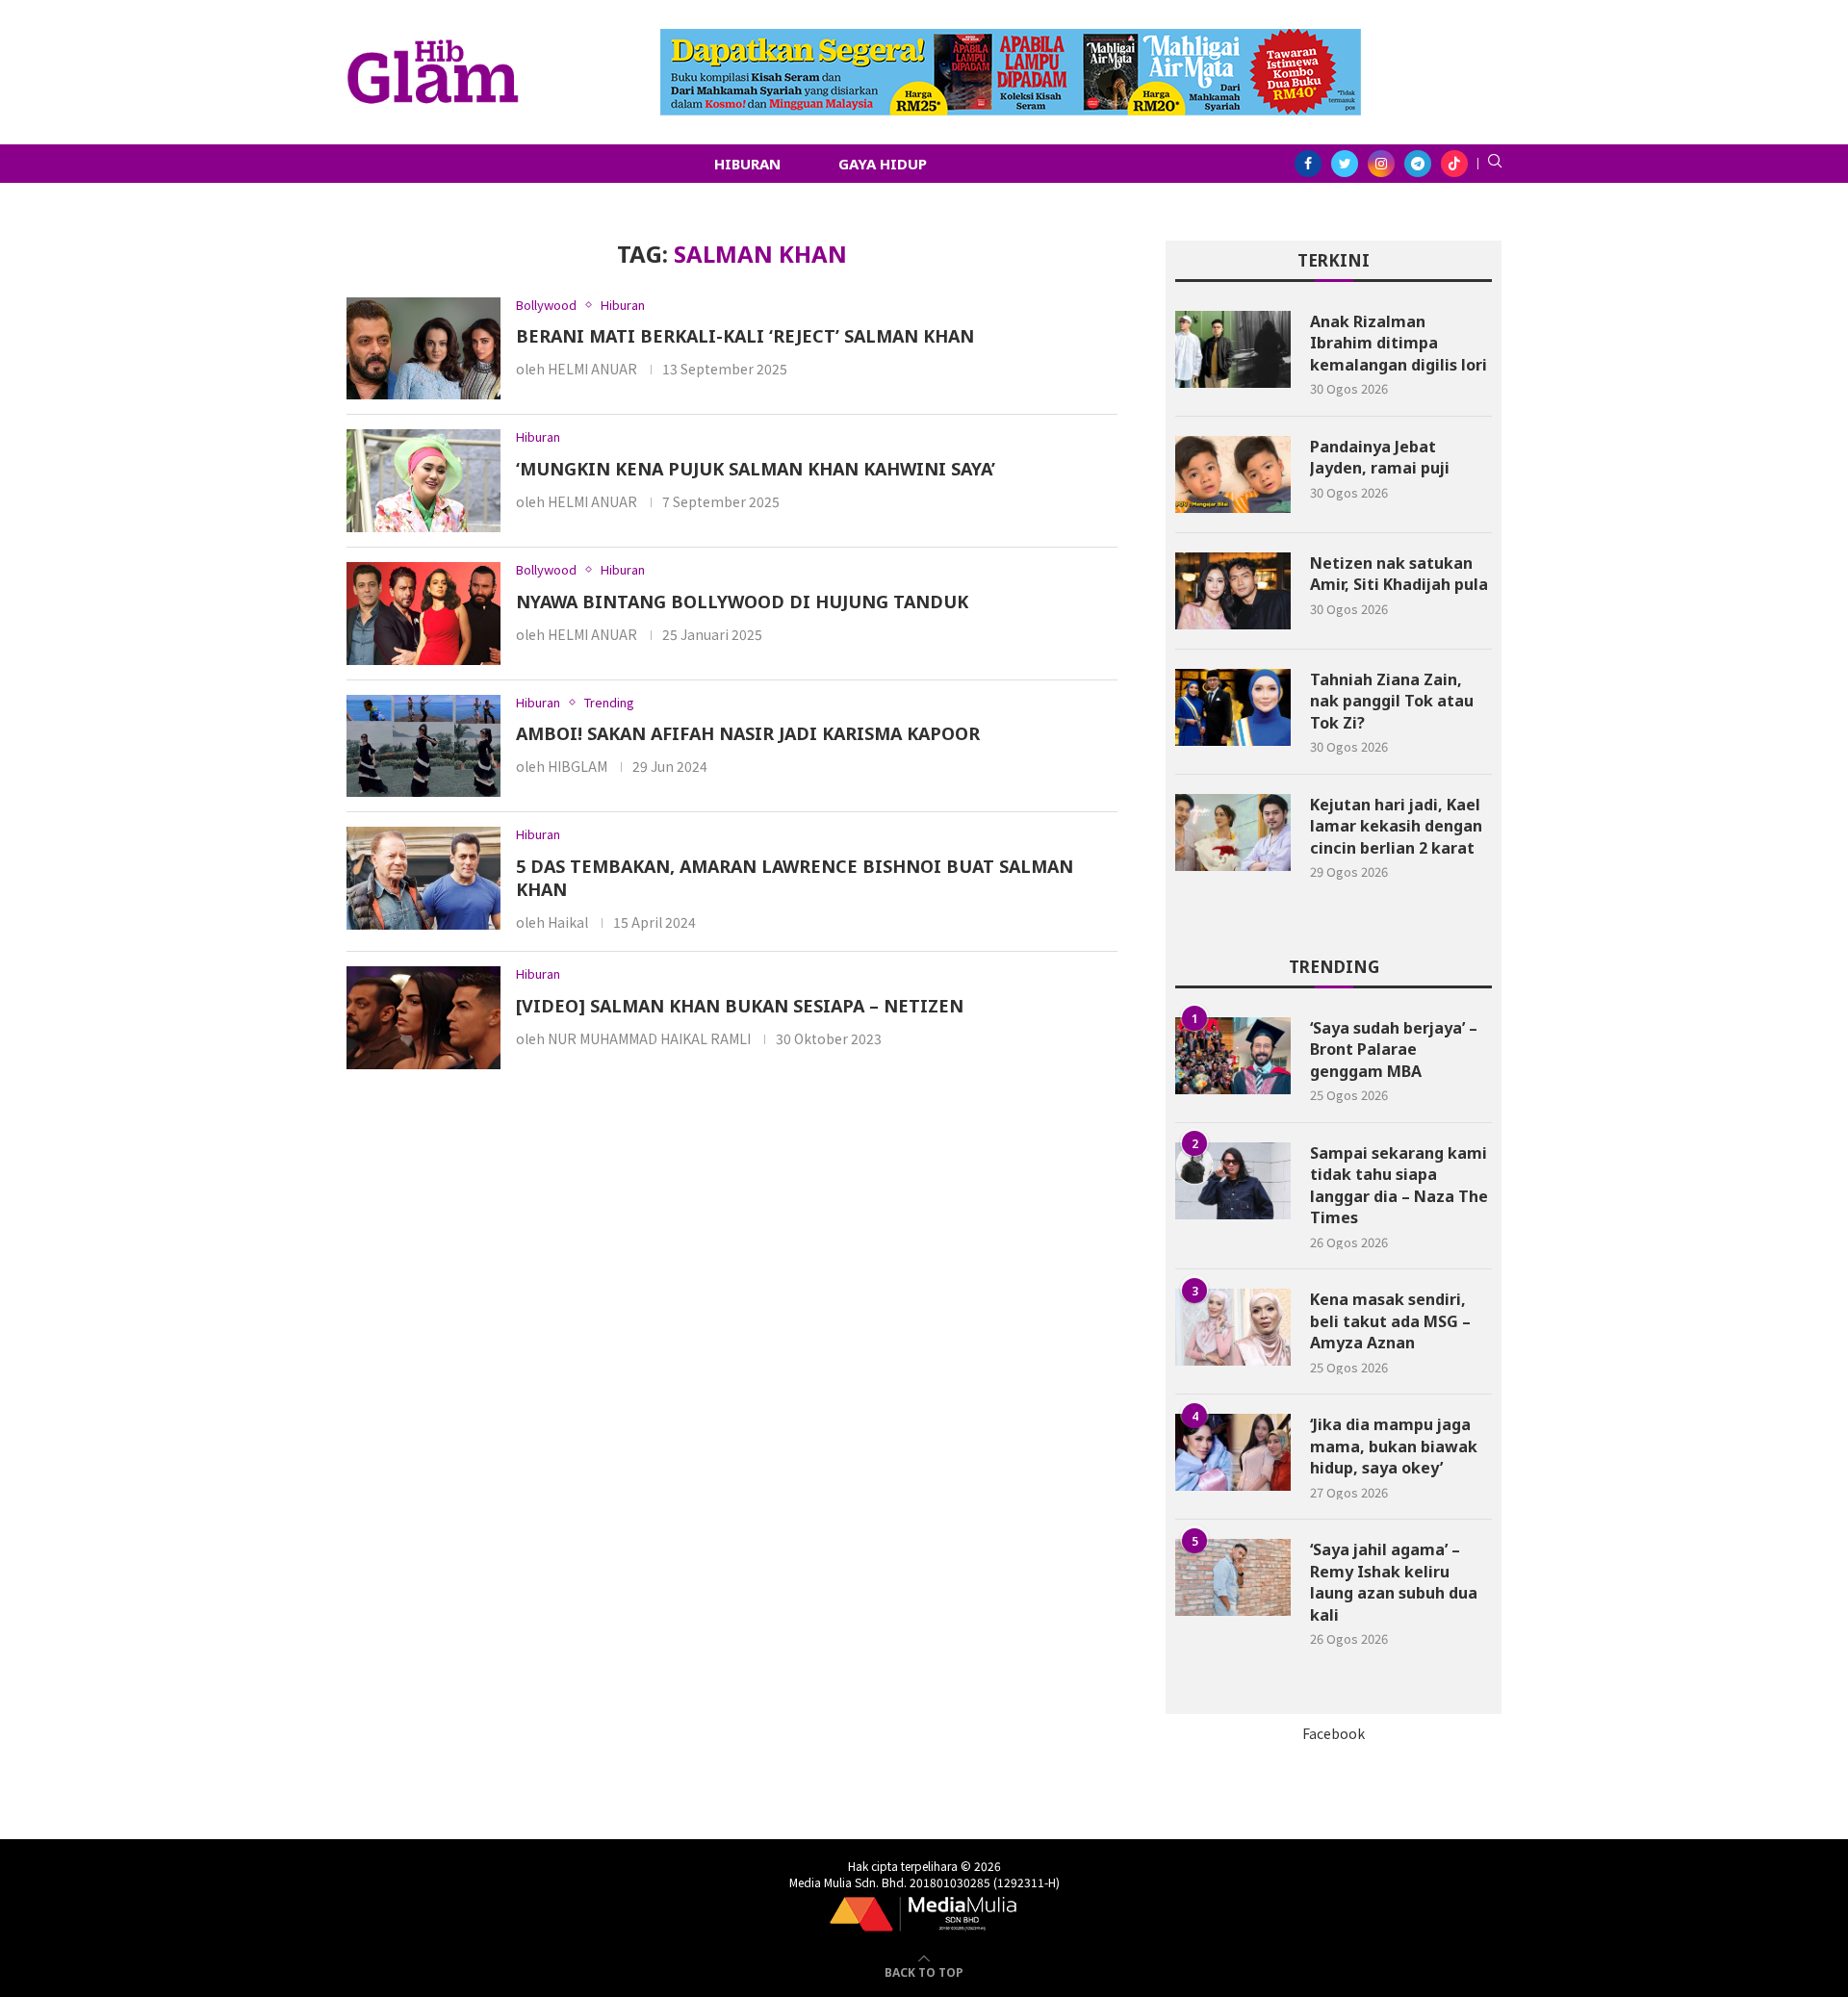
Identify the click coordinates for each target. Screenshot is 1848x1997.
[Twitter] (1345, 164)
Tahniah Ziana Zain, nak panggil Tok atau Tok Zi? (1392, 701)
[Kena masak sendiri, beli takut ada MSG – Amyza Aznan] (1233, 1327)
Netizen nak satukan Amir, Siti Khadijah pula (1399, 574)
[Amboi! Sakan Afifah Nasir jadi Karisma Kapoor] (423, 746)
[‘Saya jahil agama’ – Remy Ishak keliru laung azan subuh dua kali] (1233, 1577)
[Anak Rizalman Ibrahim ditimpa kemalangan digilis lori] (1233, 349)
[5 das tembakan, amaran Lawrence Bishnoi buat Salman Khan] (423, 878)
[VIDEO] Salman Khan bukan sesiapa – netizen (740, 1006)
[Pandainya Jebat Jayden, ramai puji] (1233, 474)
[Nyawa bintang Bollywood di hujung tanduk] (423, 614)
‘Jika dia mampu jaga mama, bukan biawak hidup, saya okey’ (1394, 1446)
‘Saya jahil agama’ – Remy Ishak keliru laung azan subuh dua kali (1394, 1582)
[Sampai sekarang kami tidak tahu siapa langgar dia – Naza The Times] (1233, 1181)
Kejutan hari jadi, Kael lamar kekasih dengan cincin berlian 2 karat (1396, 826)
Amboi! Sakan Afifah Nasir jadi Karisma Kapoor (748, 733)
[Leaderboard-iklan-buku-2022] (1011, 38)
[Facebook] (1308, 164)
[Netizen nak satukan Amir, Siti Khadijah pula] (1233, 591)
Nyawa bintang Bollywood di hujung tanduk (742, 602)
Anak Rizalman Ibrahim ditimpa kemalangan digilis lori (1399, 343)
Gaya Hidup (883, 164)
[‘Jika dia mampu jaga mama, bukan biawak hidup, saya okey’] (1233, 1452)
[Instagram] (1381, 164)
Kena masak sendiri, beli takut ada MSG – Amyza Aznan (1390, 1321)
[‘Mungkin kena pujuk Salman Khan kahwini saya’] (423, 481)
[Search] (1495, 164)
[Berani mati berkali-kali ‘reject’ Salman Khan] (423, 349)
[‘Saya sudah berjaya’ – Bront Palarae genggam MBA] (1233, 1056)
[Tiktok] (1454, 164)
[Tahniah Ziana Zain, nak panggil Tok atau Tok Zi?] (1233, 707)
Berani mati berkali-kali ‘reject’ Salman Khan (745, 336)
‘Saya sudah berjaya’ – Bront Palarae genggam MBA (1394, 1050)
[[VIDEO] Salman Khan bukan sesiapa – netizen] (423, 1018)
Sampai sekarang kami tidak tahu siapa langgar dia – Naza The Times (1399, 1185)
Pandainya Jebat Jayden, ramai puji (1380, 457)
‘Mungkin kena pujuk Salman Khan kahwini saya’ (756, 469)
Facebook (1334, 1733)
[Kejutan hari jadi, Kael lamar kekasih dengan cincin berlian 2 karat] (1233, 832)
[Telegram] (1418, 164)
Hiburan (747, 164)
